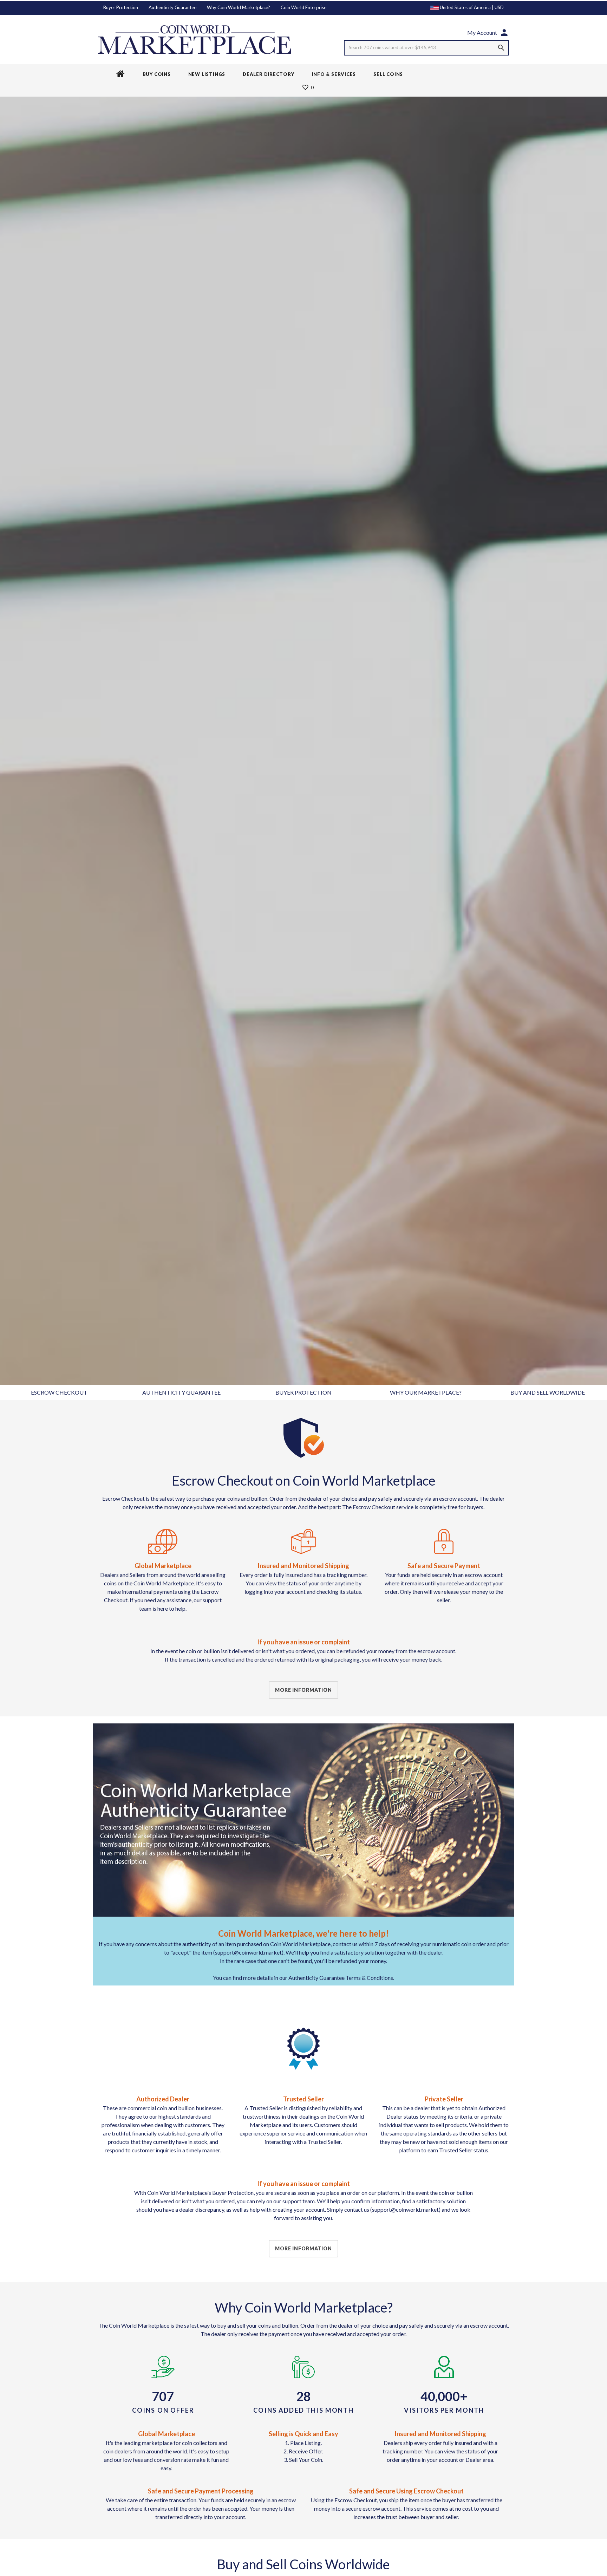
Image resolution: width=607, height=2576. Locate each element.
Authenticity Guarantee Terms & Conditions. (341, 1978)
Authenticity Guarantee (172, 7)
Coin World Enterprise (303, 7)
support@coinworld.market (405, 2209)
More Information (303, 1690)
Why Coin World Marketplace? (239, 7)
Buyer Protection (121, 7)
